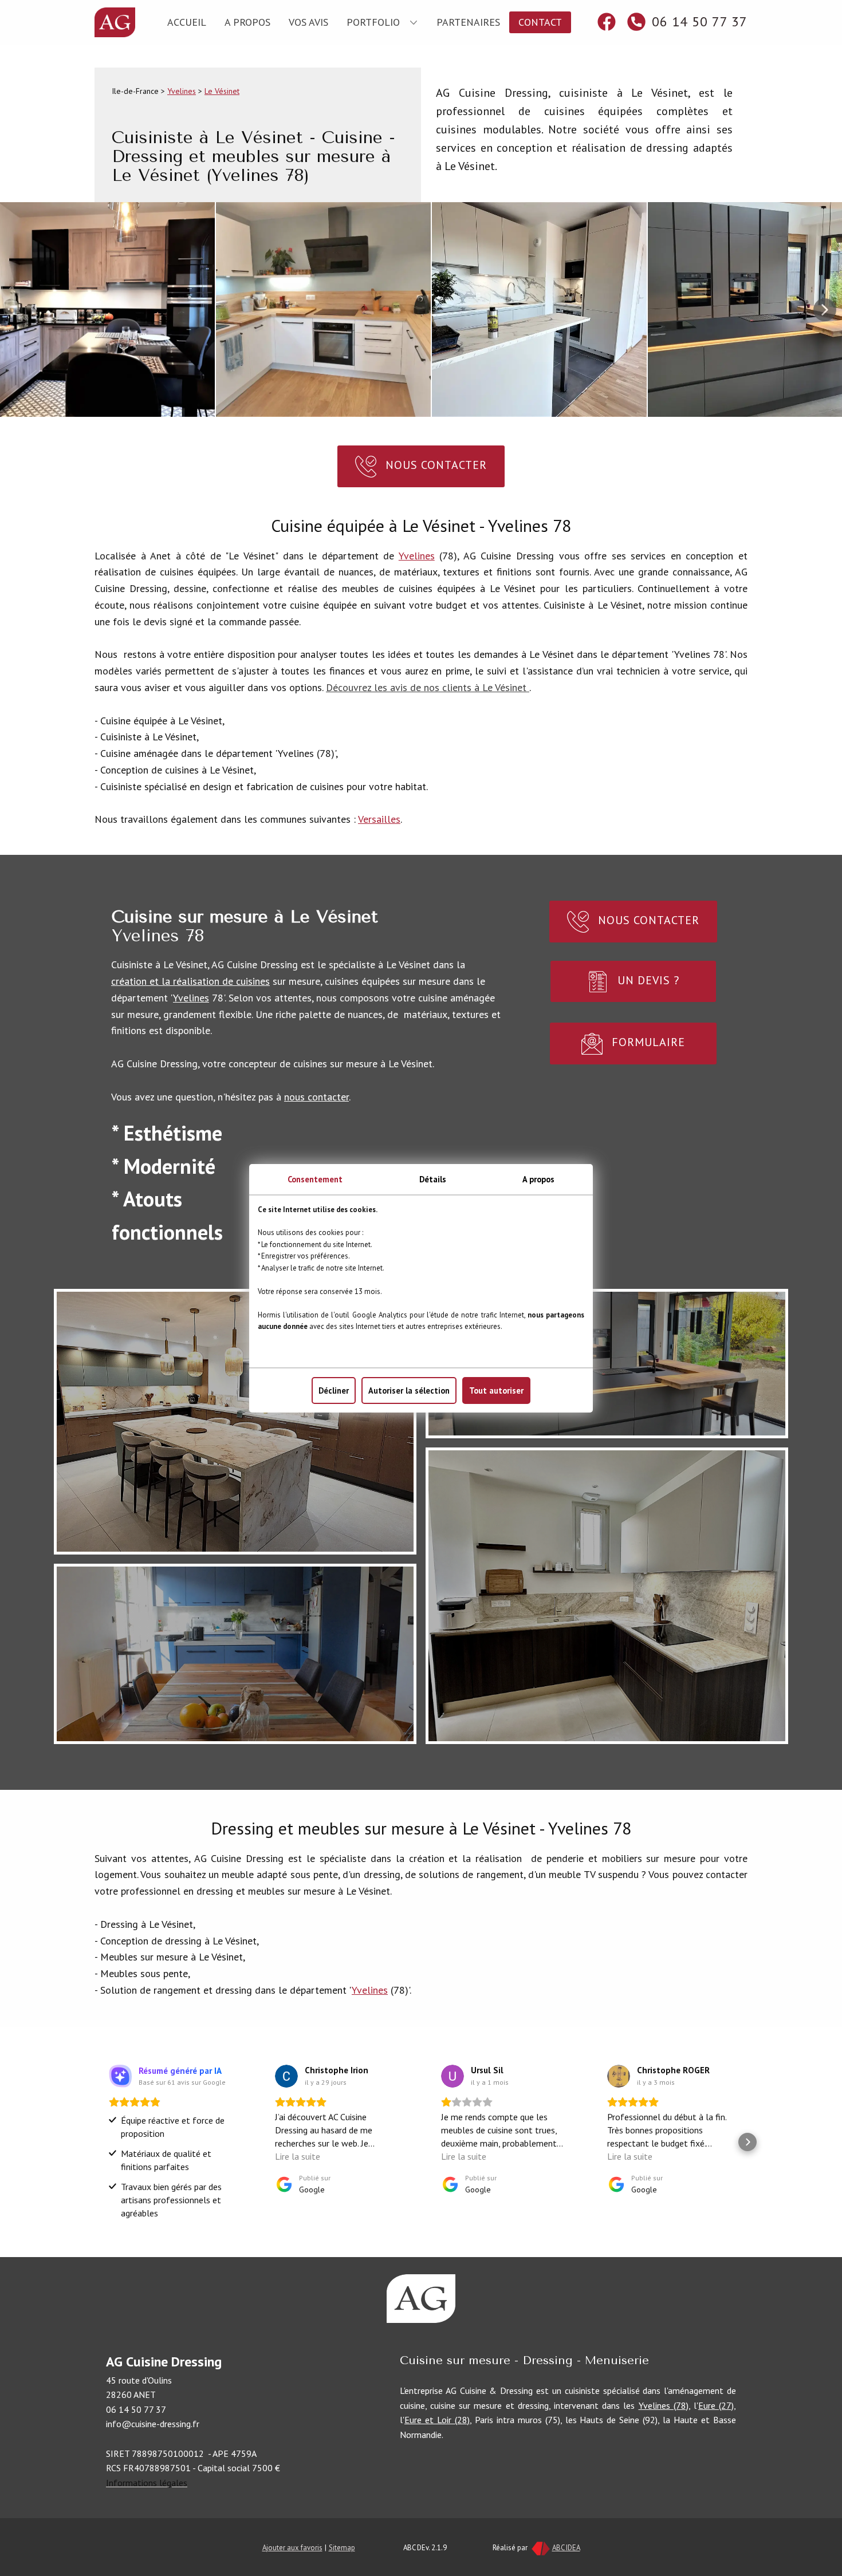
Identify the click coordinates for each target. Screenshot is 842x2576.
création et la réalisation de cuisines (190, 981)
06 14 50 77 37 (698, 21)
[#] (421, 2299)
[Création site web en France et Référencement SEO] (540, 2547)
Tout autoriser (496, 1390)
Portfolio (373, 22)
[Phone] (636, 22)
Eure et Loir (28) (437, 2420)
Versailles (379, 819)
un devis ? (647, 980)
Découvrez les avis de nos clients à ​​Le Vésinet (428, 687)
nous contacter (316, 1097)
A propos (247, 22)
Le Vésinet (222, 91)
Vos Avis (308, 22)
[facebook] (607, 22)
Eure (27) (716, 2405)
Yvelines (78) (664, 2405)
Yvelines (182, 91)
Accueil (187, 22)
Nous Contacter (434, 465)
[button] (825, 310)
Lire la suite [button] (298, 2156)
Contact (540, 22)
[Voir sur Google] (286, 2076)
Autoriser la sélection (409, 1390)
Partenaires (468, 22)
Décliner (334, 1390)
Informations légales (147, 2483)
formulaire (647, 1042)
